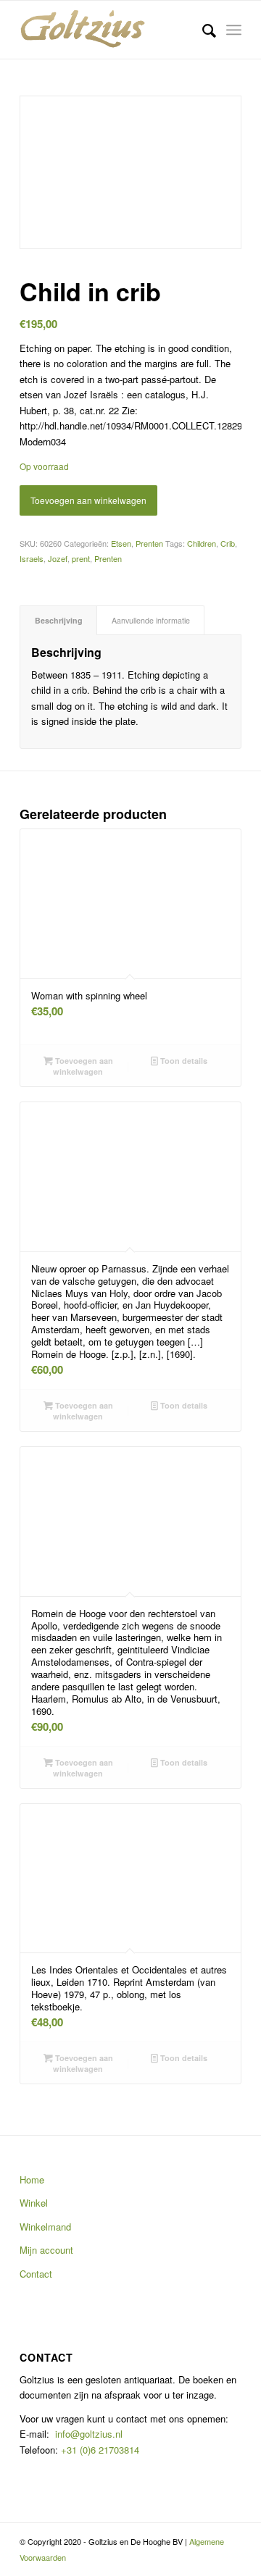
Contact (36, 2274)
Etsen (121, 543)
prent (81, 558)
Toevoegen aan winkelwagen (88, 500)
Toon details (183, 1061)
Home (32, 2179)
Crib (228, 543)
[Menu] (234, 30)
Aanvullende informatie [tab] (151, 620)
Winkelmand (45, 2227)
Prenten (149, 543)
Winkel (34, 2203)
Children (202, 543)
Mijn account (46, 2250)
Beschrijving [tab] (59, 620)
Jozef (58, 558)
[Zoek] (202, 30)
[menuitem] (202, 30)
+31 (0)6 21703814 (99, 2450)
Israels (32, 558)
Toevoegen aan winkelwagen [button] (83, 1066)
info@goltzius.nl (89, 2434)
